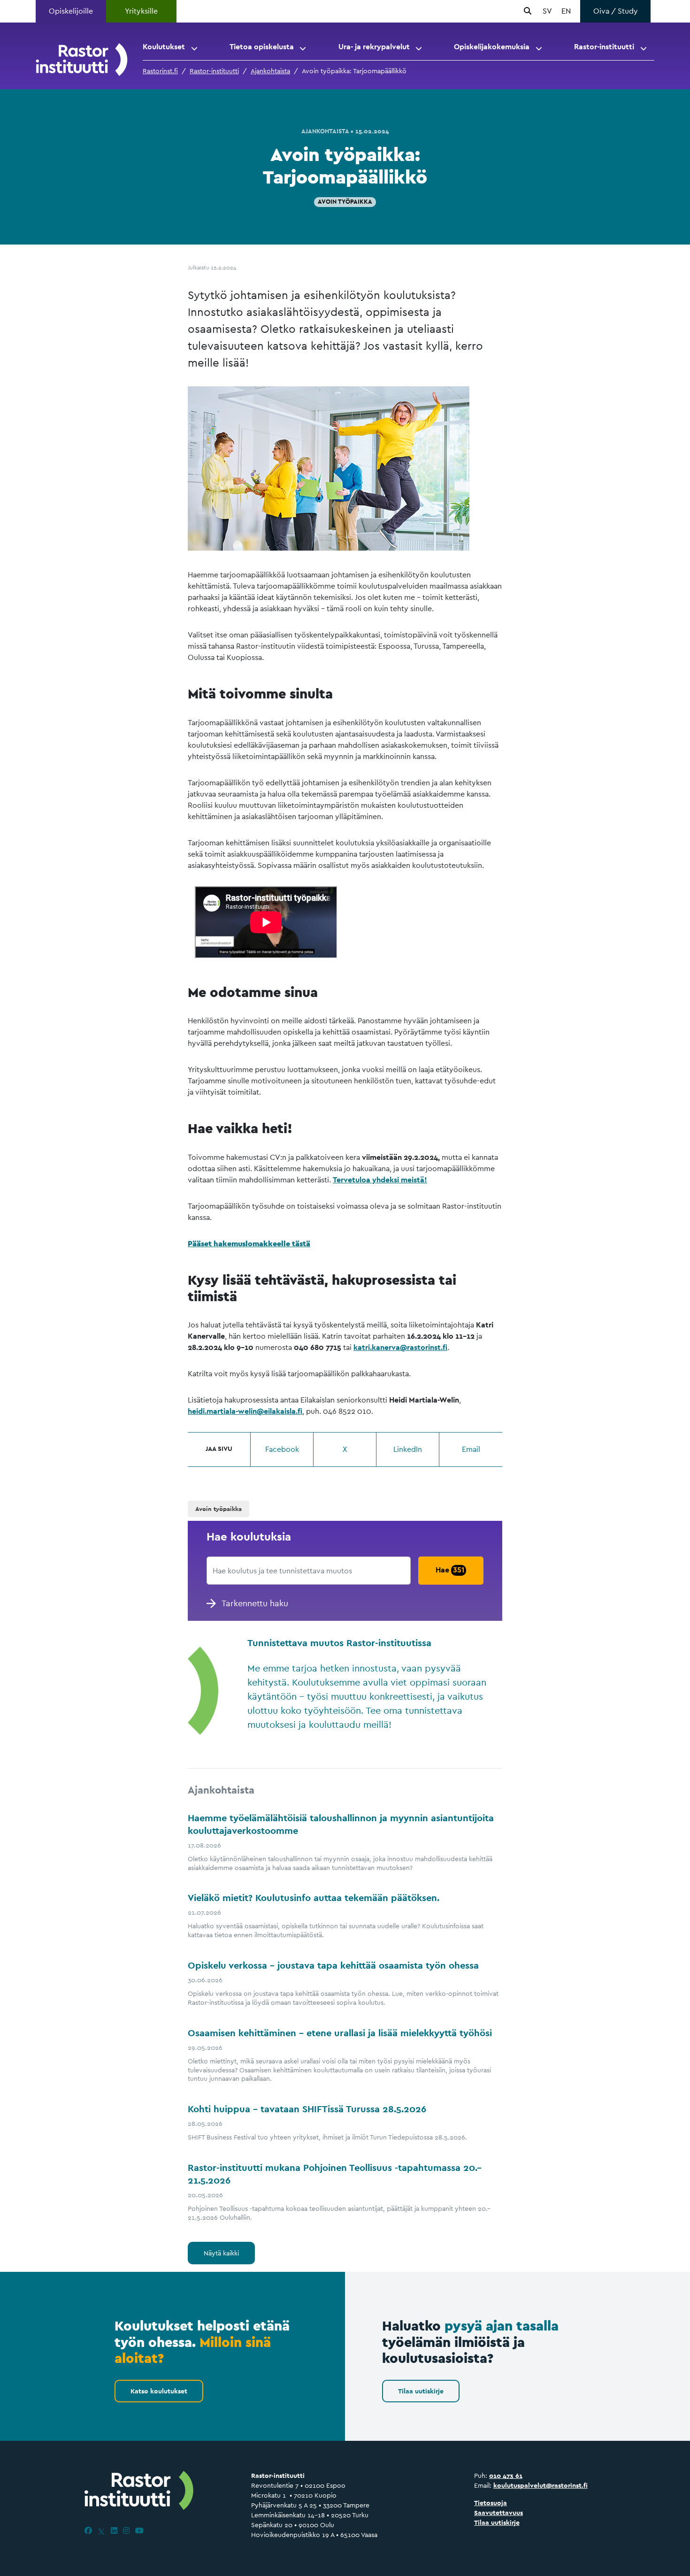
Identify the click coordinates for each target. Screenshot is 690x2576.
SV (547, 11)
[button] (195, 47)
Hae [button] (450, 1570)
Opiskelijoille (71, 11)
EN (566, 11)
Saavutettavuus (498, 2513)
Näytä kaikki (221, 2253)
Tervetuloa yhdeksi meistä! (380, 1180)
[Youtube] (139, 2531)
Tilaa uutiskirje (421, 2391)
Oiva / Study (616, 11)
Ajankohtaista (270, 71)
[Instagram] (126, 2531)
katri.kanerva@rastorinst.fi (400, 1347)
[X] (101, 2531)
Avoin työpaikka (345, 202)
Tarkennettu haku (255, 1603)
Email (471, 1449)
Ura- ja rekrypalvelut (374, 47)
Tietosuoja (491, 2503)
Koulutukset (164, 47)
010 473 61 (506, 2476)
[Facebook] (88, 2531)
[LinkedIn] (114, 2531)
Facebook (282, 1449)
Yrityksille (141, 11)
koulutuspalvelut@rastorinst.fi (540, 2485)
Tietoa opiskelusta (262, 47)
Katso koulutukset (159, 2391)
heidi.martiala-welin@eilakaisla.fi (245, 1411)
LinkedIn (408, 1449)
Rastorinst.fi (160, 71)
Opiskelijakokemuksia (492, 47)
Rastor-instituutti (604, 47)
